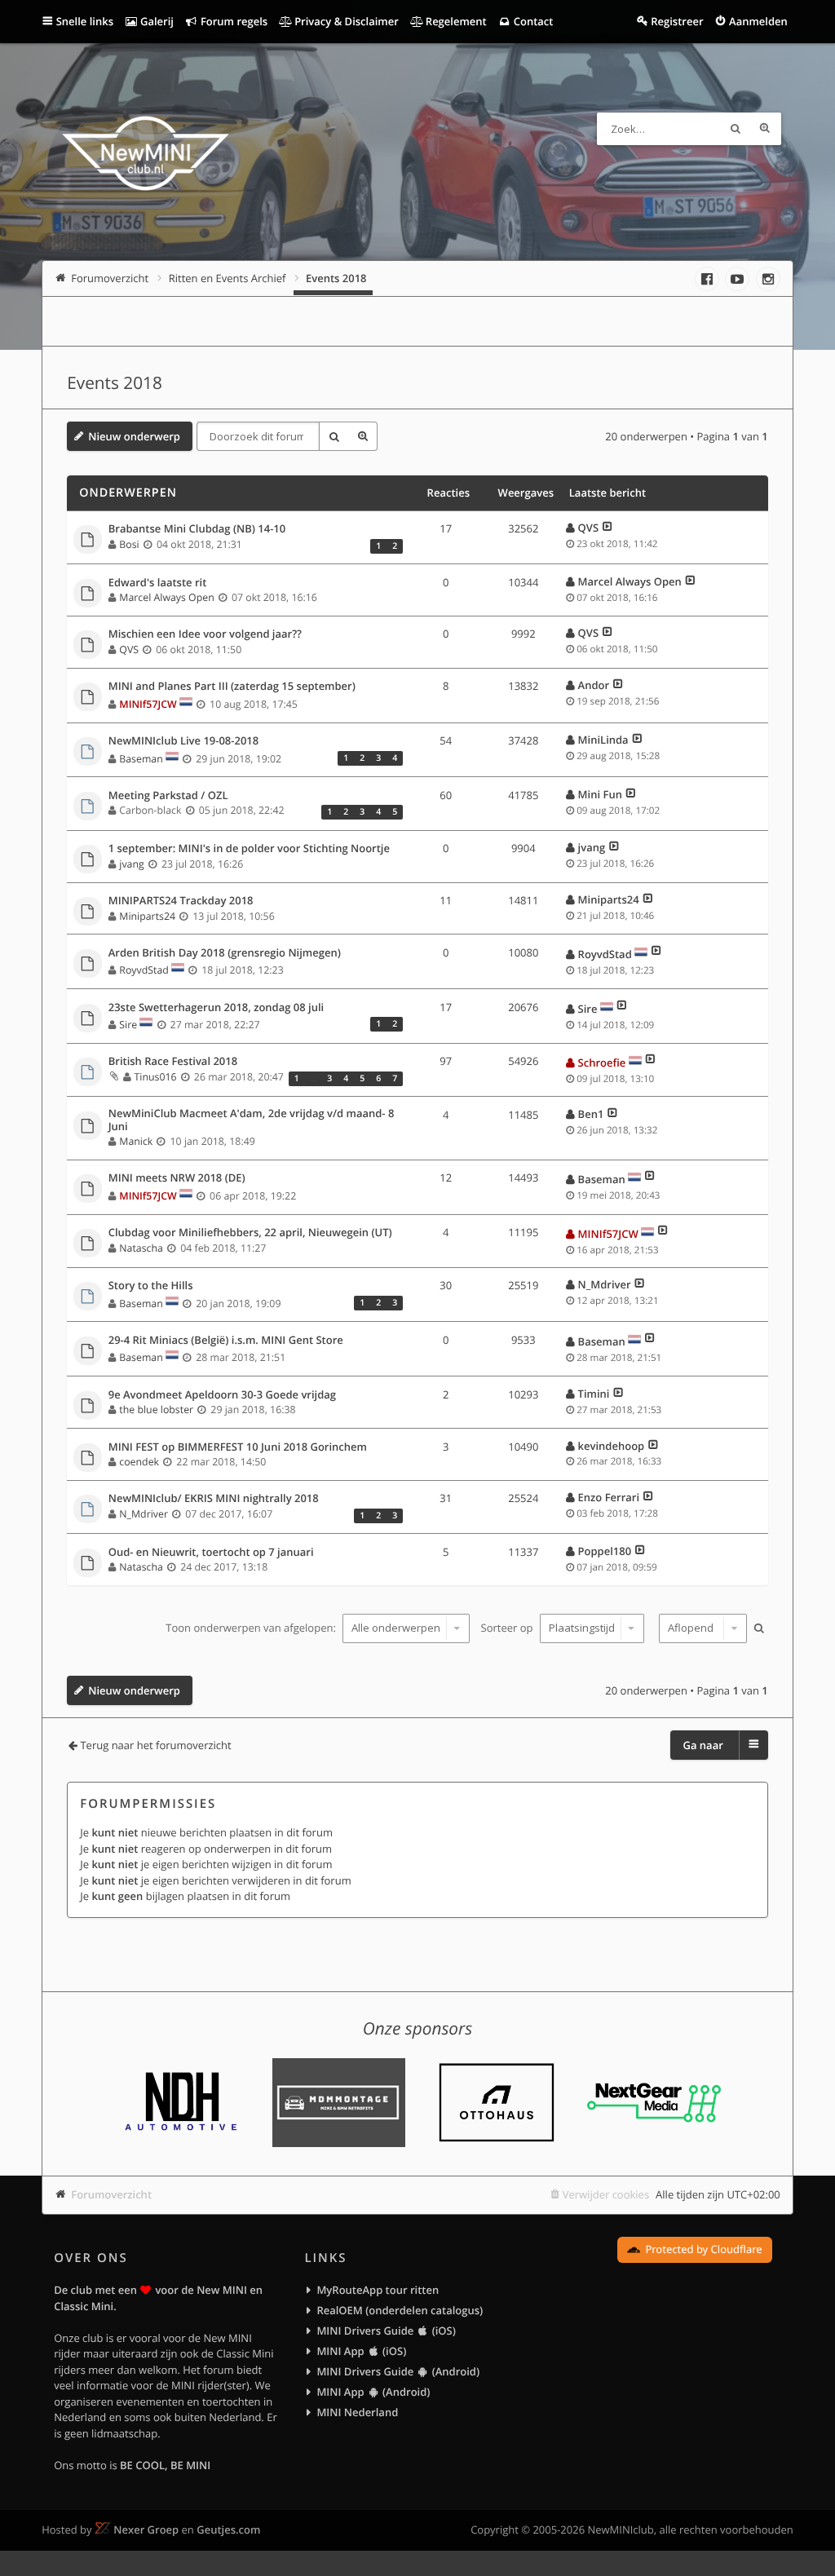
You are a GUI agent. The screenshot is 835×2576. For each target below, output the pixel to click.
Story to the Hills (151, 1286)
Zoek (736, 129)
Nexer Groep (146, 2530)
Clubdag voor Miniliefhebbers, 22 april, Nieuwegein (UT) (250, 1233)
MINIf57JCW (148, 704)
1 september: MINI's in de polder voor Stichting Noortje (249, 849)
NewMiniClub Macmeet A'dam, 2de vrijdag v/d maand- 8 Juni (252, 1120)
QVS (588, 528)
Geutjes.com (228, 2530)
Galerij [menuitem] (156, 21)
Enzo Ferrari (609, 1497)
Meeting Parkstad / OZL (168, 796)
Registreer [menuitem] (677, 21)
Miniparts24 (147, 916)
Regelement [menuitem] (454, 21)
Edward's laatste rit (158, 583)
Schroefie (602, 1063)
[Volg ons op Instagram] (768, 279)
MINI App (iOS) (361, 2351)
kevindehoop (611, 1446)
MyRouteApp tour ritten (378, 2290)
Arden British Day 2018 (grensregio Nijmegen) (225, 953)
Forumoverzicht (111, 2194)
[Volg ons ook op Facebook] (707, 279)
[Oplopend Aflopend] (701, 1628)
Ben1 (591, 1114)
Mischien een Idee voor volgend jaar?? (205, 634)
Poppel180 (605, 1551)
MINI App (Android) (373, 2392)
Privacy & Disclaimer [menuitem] (345, 21)
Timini (594, 1394)
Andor (594, 685)
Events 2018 (115, 383)
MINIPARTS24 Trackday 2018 (181, 901)
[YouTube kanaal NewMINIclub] (737, 279)
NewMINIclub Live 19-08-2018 (184, 741)
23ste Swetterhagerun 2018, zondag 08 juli (216, 1008)
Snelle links (85, 21)
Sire (128, 1025)
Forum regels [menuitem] (233, 21)
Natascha (141, 1248)
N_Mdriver (604, 1284)
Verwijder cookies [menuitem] (606, 2194)
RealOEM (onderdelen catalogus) (400, 2310)
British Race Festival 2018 (173, 1062)
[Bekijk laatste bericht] (607, 528)
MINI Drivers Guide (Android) (398, 2371)
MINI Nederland (357, 2412)
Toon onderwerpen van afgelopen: (252, 1628)
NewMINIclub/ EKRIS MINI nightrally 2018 (214, 1499)
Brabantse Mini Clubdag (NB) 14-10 (197, 529)
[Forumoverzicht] (146, 156)
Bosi (129, 544)
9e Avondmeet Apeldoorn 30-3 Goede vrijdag (222, 1395)
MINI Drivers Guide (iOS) (386, 2331)
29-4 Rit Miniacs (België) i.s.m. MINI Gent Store (226, 1341)
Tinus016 (156, 1077)
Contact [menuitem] (532, 21)
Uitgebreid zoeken (765, 129)
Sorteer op (508, 1628)
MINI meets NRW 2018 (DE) (177, 1178)
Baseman (141, 759)
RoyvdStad (144, 970)
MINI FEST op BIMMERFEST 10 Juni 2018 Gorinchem (238, 1447)
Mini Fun (600, 794)
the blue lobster (156, 1410)
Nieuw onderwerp (134, 436)
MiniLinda (603, 740)
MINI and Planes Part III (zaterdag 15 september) (232, 687)
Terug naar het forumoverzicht (155, 1745)
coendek (139, 1462)
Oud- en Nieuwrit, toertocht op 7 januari (211, 1553)
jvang (131, 864)
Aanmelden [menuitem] (758, 21)
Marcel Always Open (166, 597)
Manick (136, 1141)
